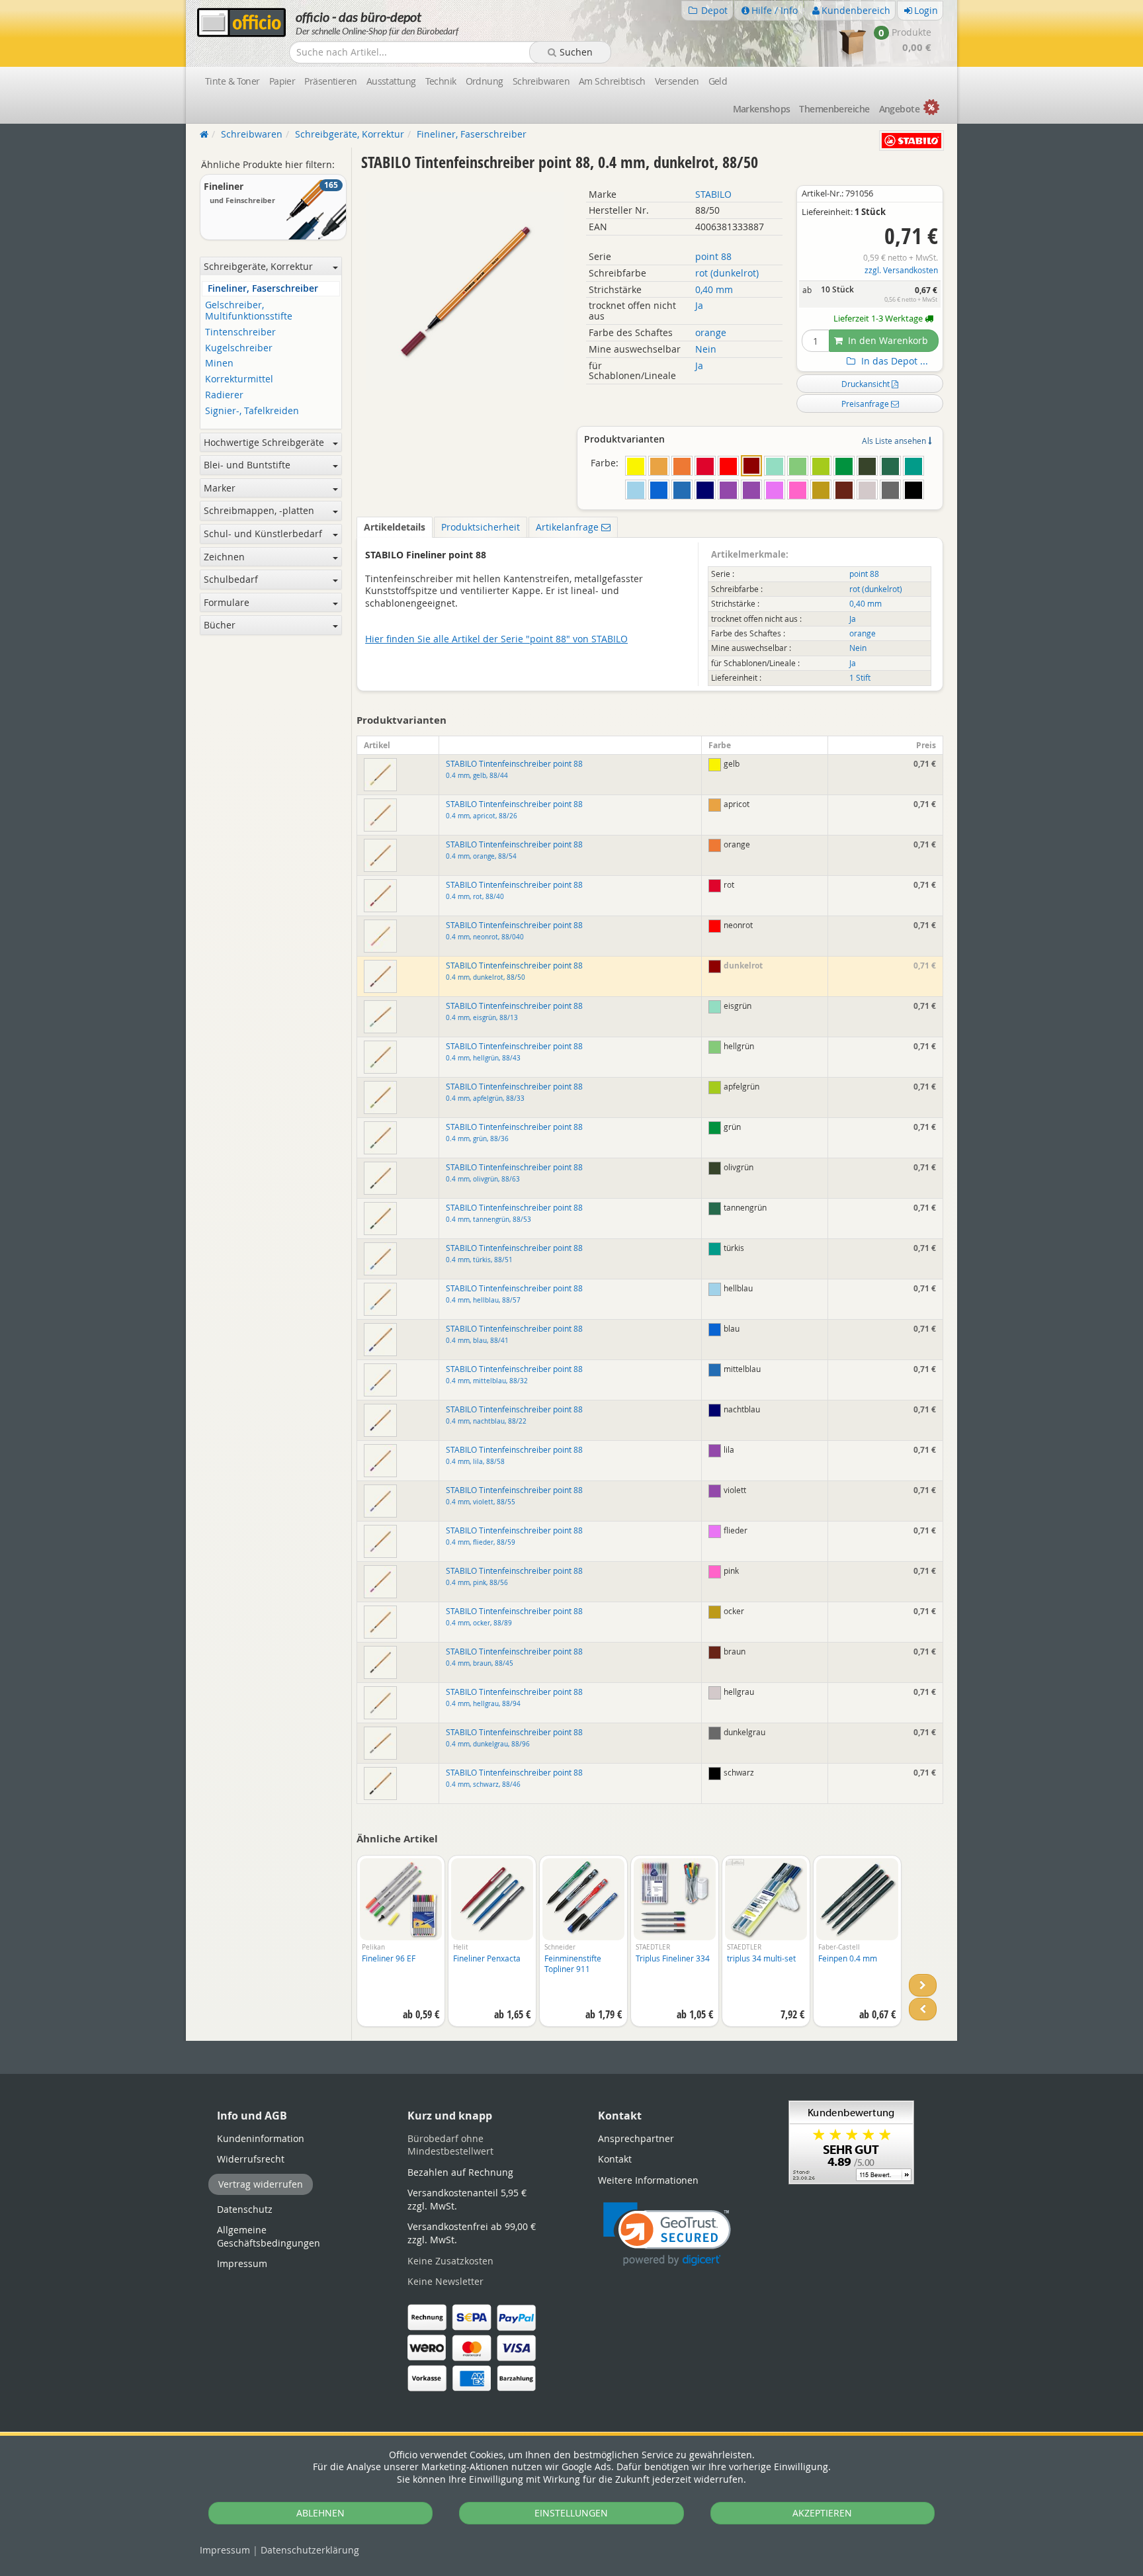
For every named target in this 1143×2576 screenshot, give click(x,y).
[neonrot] (728, 466)
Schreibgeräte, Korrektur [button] (258, 266)
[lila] (728, 490)
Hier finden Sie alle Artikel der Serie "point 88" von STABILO (496, 639)
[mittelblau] (682, 490)
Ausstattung (391, 81)
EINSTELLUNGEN (571, 2513)
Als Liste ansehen (895, 441)
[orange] (682, 466)
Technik (441, 81)
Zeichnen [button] (224, 557)
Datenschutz (310, 2550)
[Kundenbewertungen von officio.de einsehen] (851, 2141)
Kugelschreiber (239, 348)
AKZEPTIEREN (822, 2513)
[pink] (798, 490)
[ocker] (821, 490)
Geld (718, 81)
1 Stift (860, 678)
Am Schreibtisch (612, 81)
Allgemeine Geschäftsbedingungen (269, 2236)
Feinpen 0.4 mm (848, 1958)
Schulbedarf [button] (231, 579)
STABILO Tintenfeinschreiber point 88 (514, 810)
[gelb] (636, 466)
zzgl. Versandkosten (901, 270)
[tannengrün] (890, 466)
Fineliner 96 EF (389, 1958)
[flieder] (775, 490)
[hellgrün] (798, 466)
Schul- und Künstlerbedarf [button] (263, 534)
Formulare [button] (227, 602)
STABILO (713, 194)
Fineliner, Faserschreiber (263, 289)
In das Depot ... (893, 361)
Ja (699, 305)
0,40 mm (714, 289)
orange (711, 332)
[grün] (844, 466)
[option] (401, 1948)
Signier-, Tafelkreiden (252, 411)
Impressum (225, 2550)
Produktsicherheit (481, 527)
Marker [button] (220, 488)
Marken (762, 109)
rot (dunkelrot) (727, 273)
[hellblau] (636, 490)
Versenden (677, 81)
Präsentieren (330, 81)
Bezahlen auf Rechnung (460, 2172)
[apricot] (659, 466)
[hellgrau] (867, 490)
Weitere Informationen (648, 2180)
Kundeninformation (261, 2138)
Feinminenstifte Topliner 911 (573, 1964)
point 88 (713, 256)
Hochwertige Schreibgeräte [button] (264, 442)
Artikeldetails (395, 527)
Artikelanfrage (569, 527)
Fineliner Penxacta (487, 1958)
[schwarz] (913, 490)
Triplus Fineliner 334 (673, 1958)
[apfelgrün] (821, 466)
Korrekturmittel (239, 379)
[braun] (844, 490)
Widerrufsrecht (251, 2159)
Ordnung (485, 81)
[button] (667, 2234)
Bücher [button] (220, 625)
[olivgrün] (867, 466)
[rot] (705, 466)
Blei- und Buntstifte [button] (247, 465)
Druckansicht (867, 384)
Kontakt (615, 2159)
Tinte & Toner (233, 81)
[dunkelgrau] (890, 490)
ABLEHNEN (320, 2513)
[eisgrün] (775, 466)
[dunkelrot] (751, 466)
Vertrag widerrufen (261, 2184)
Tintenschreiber (240, 332)
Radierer (224, 395)
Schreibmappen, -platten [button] (259, 510)
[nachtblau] (705, 490)
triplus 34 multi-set (761, 1958)
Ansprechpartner (636, 2138)
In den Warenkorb (887, 340)
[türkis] (913, 466)
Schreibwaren (541, 81)
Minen (219, 364)
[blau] (659, 490)
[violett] (751, 490)
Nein (706, 349)
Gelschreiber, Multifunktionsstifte (249, 311)
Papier (282, 81)
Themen (834, 109)
